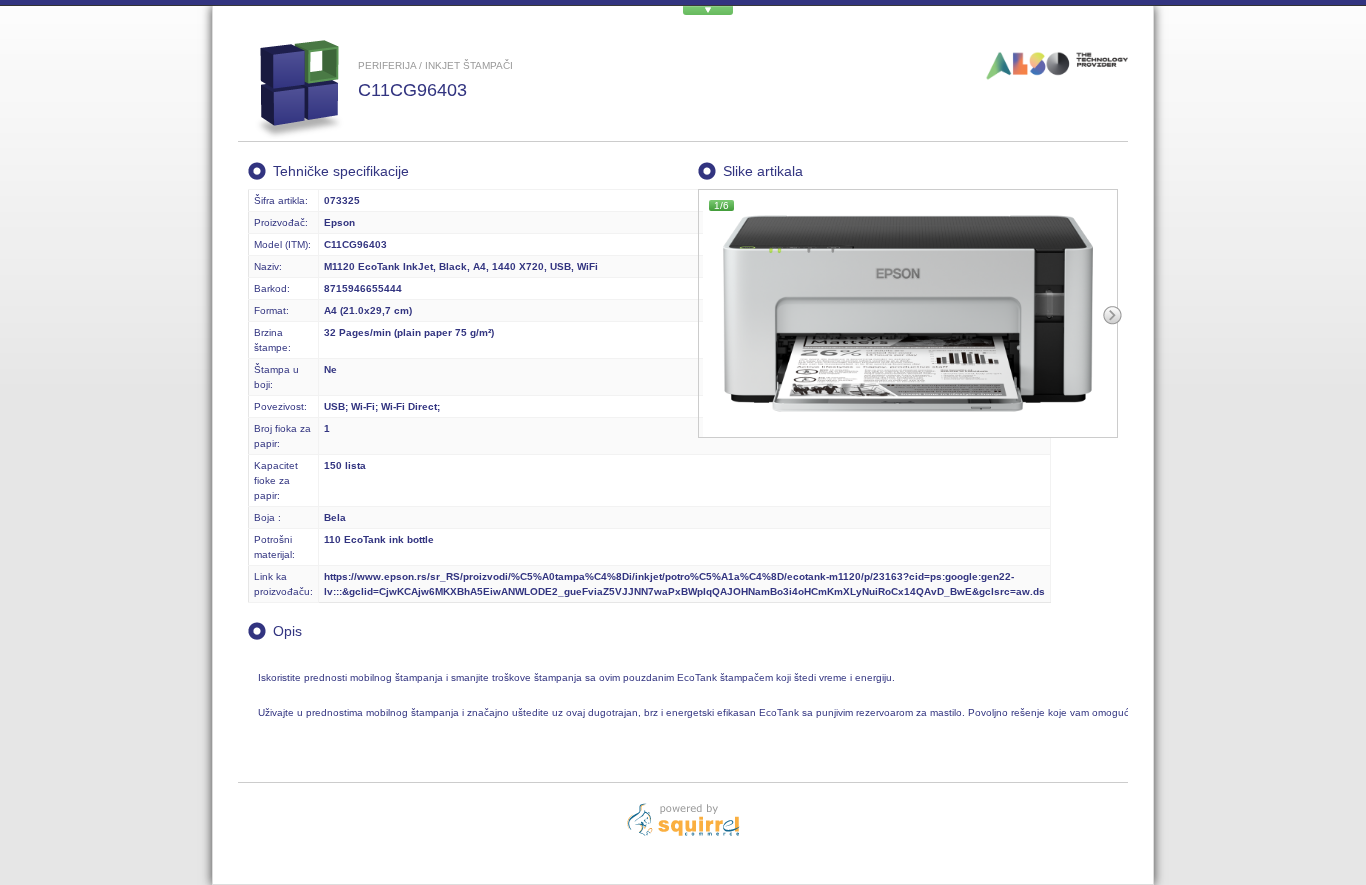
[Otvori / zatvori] (708, 10)
